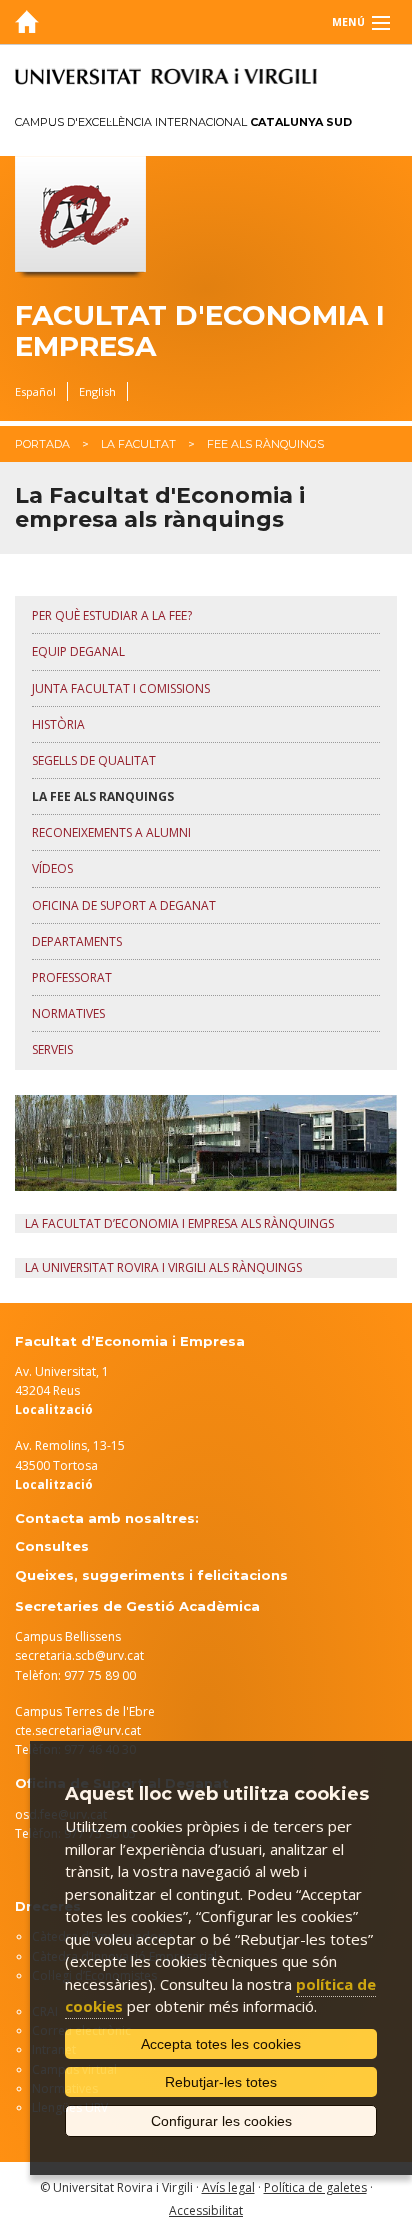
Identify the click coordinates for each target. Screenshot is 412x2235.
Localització (54, 1484)
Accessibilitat (206, 2210)
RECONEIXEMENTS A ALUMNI (111, 832)
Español (35, 391)
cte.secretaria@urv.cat (78, 1730)
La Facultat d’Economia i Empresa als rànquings (179, 1223)
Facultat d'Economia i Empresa (200, 331)
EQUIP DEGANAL (78, 651)
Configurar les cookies (221, 2121)
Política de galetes (315, 2187)
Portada (42, 444)
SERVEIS (52, 1049)
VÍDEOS (52, 868)
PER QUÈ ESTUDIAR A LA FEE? (112, 615)
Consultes (52, 1546)
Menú (348, 22)
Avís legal (228, 2187)
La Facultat (138, 444)
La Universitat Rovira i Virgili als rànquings (163, 1267)
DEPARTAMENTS (77, 941)
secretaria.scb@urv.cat (79, 1655)
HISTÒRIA (58, 724)
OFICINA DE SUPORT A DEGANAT (124, 905)
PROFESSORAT (72, 977)
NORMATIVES (68, 1013)
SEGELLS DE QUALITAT (94, 760)
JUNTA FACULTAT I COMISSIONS (121, 688)
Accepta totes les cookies (221, 2044)
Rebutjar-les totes (221, 2082)
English (97, 391)
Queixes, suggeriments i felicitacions (151, 1575)
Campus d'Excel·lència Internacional (183, 122)
